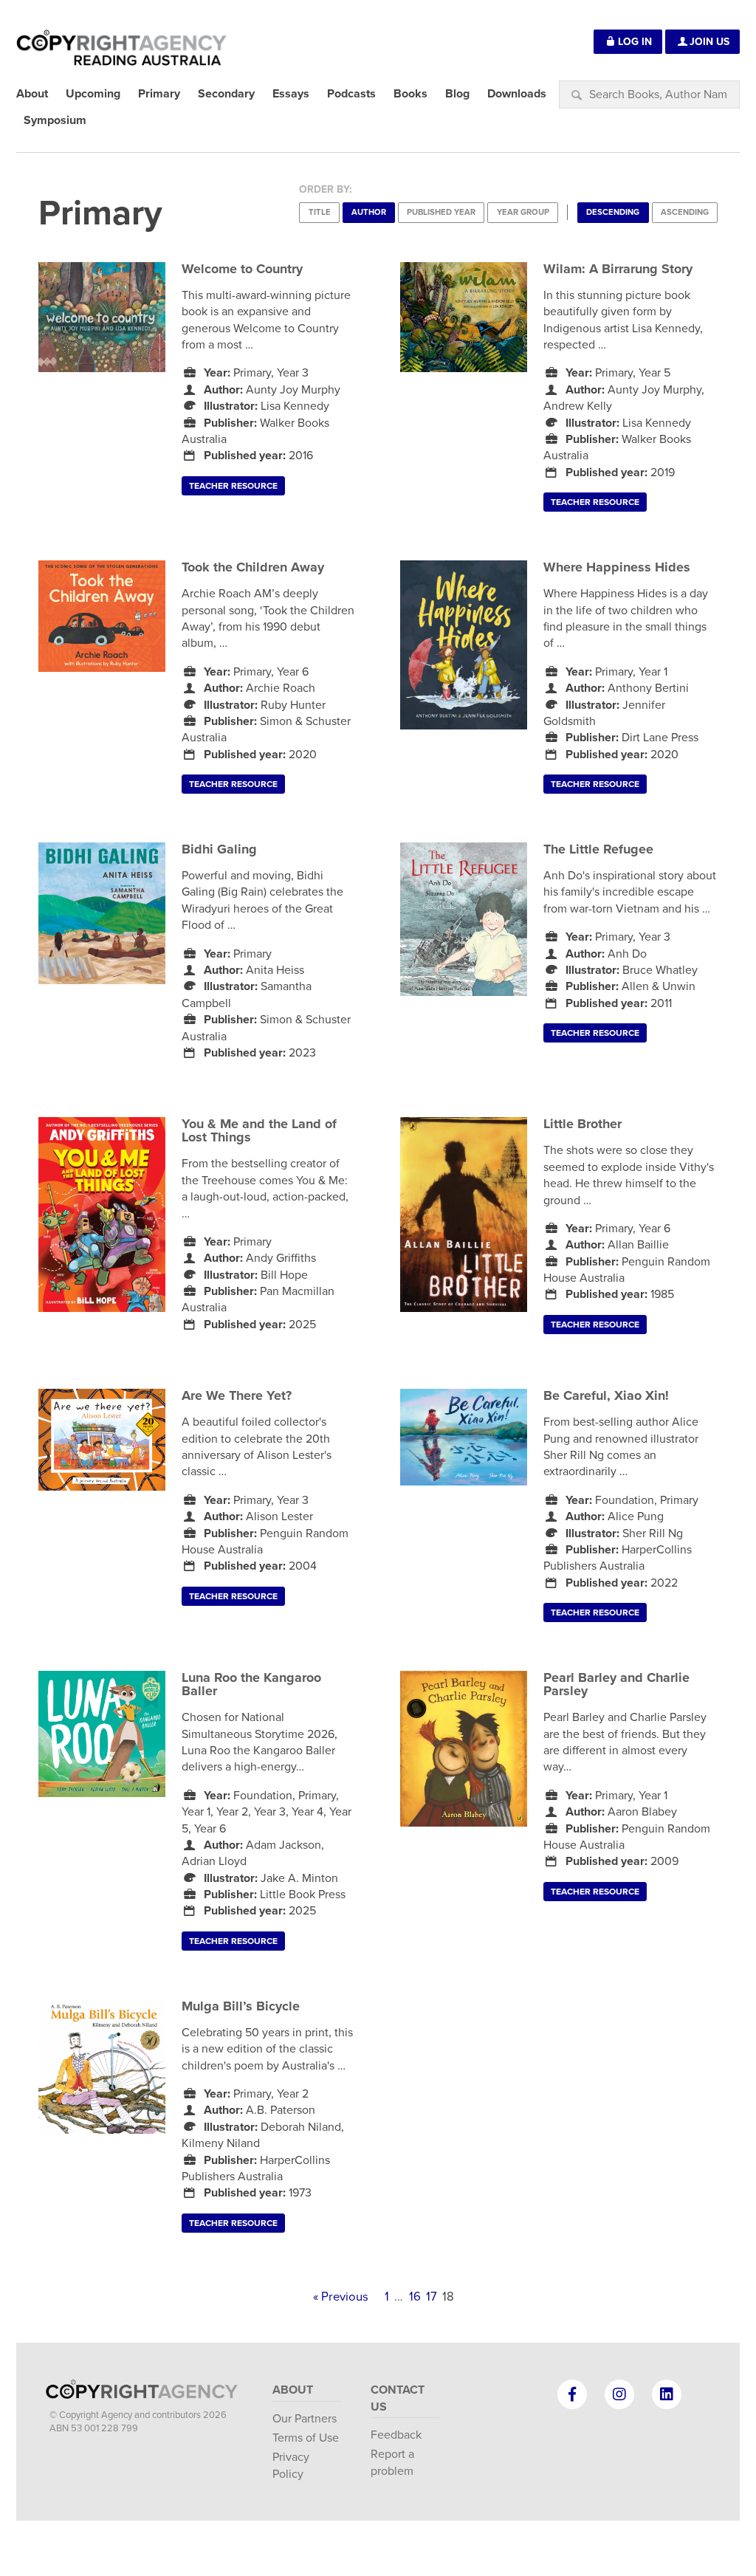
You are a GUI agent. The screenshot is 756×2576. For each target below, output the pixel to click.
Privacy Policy (291, 2465)
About (293, 2390)
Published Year (441, 212)
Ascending (685, 212)
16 (415, 2297)
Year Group (523, 212)
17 (432, 2297)
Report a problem (392, 2462)
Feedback (396, 2435)
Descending (613, 212)
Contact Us (398, 2398)
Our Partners (305, 2419)
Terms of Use (306, 2438)
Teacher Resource (233, 486)
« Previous (341, 2297)
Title (320, 212)
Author (369, 212)
